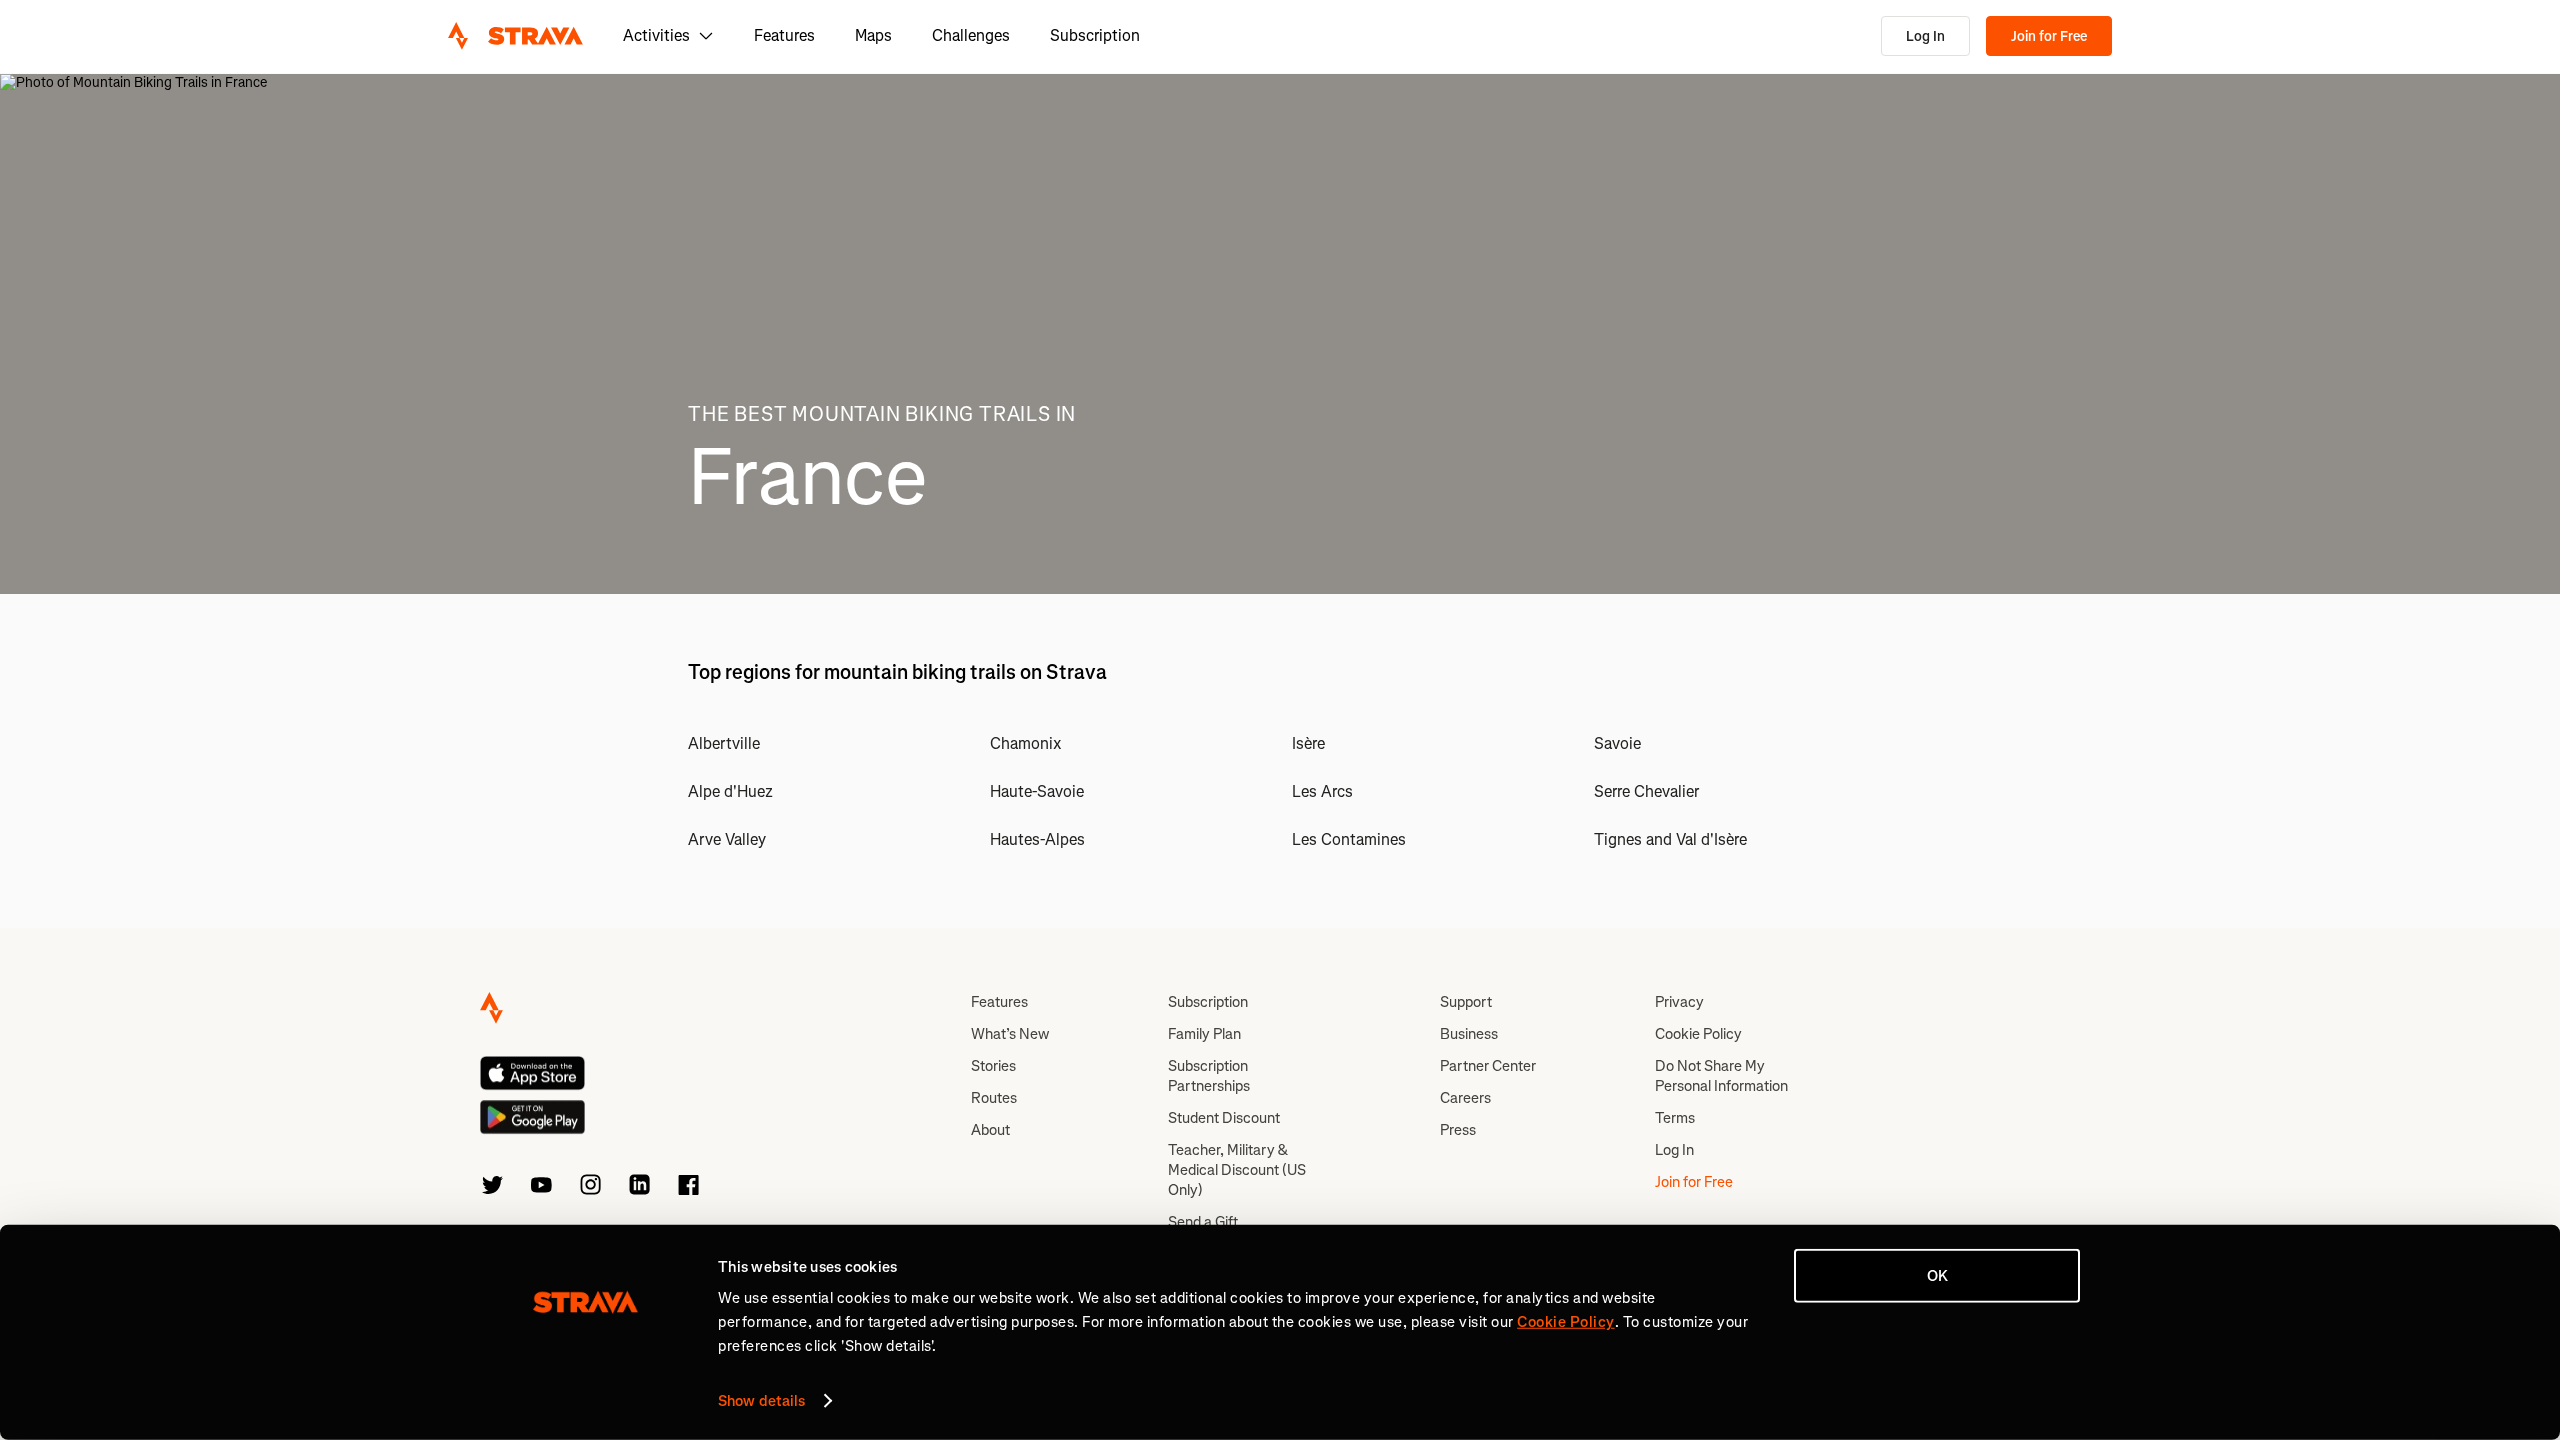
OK (1937, 1276)
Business (1469, 1034)
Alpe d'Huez (730, 791)
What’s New (1010, 1034)
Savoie (1617, 743)
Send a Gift (1203, 1222)
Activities (656, 35)
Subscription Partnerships (1209, 1076)
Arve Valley (727, 839)
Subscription (1095, 35)
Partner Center (1488, 1066)
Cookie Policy (1698, 1034)
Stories (993, 1066)
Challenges (971, 35)
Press (1458, 1130)
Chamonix (1026, 743)
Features (784, 35)
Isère (1308, 743)
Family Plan (1204, 1034)
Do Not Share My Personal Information (1721, 1076)
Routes (994, 1098)
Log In (1925, 36)
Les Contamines (1349, 839)
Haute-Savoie (1037, 791)
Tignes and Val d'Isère (1670, 839)
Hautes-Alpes (1037, 839)
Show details (761, 1401)
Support (1466, 1002)
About (990, 1130)
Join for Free (2049, 36)
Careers (1465, 1098)
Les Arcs (1322, 791)
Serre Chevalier (1646, 791)
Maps (873, 35)
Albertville (724, 743)
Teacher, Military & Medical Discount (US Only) (1237, 1170)
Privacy (1679, 1002)
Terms (1675, 1118)
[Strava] (515, 36)
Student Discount (1224, 1118)
